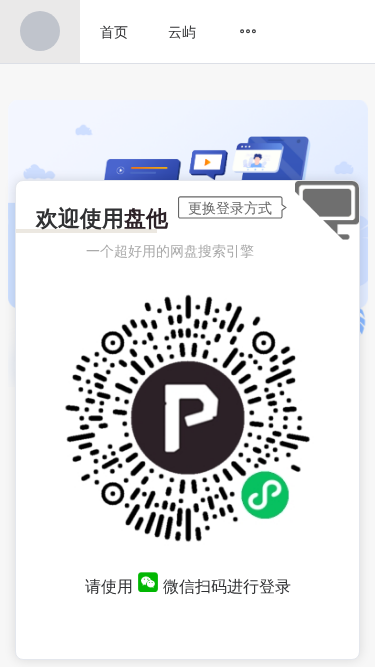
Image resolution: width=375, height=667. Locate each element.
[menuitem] (40, 31)
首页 (114, 31)
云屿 (182, 31)
